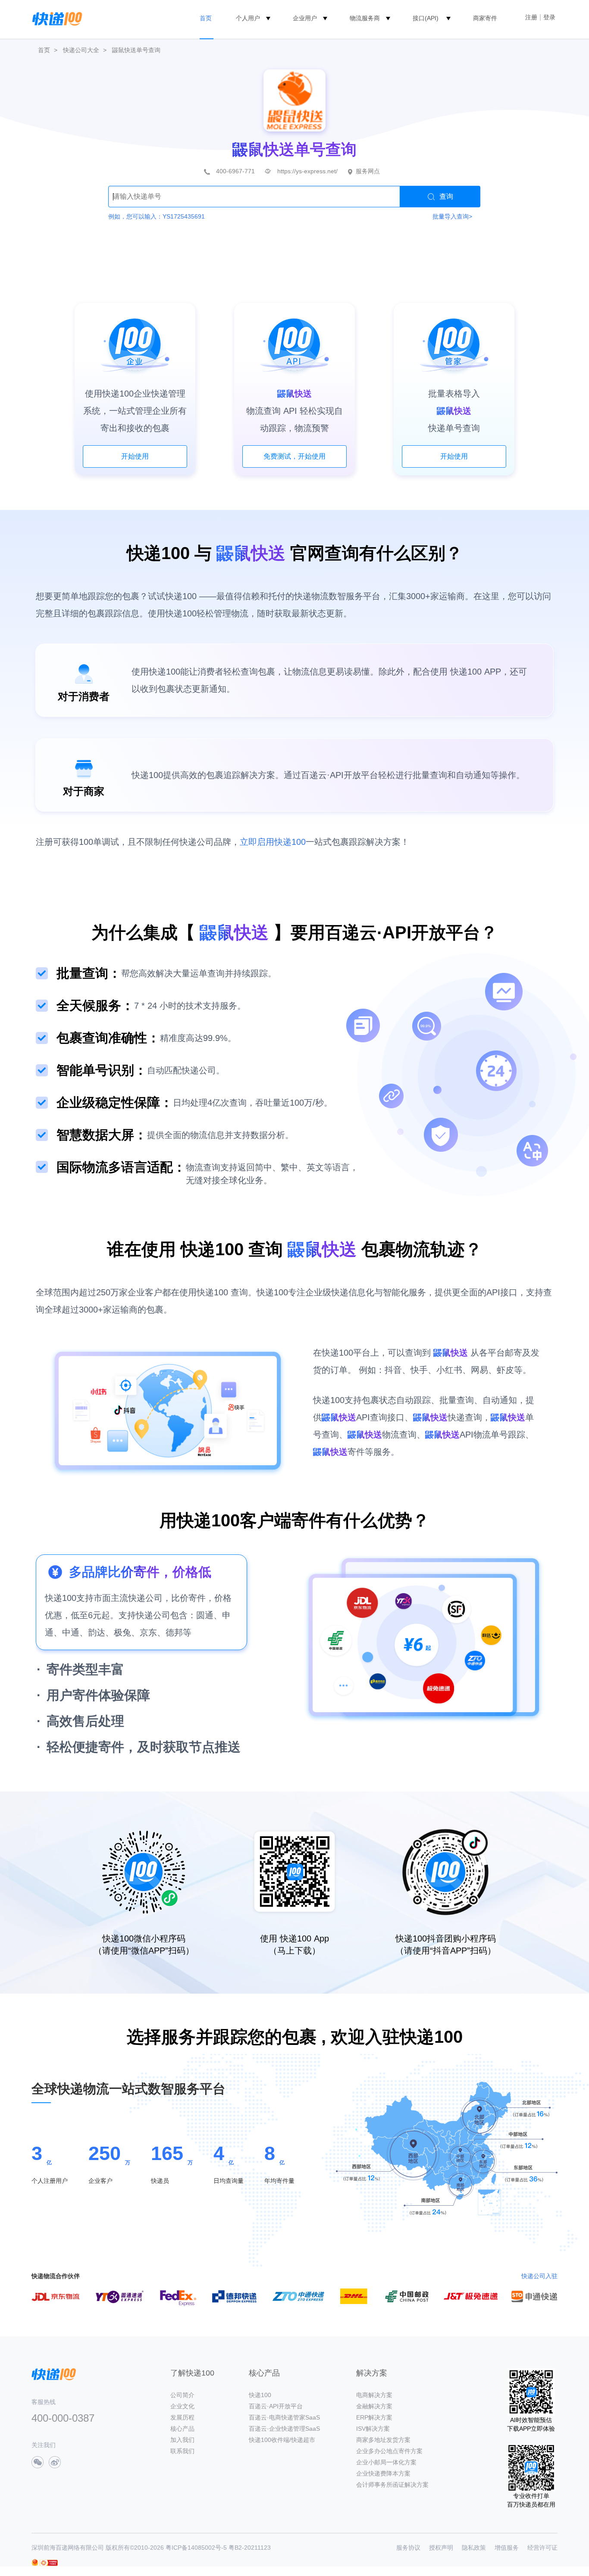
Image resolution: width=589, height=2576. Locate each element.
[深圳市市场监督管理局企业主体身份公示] (35, 2562)
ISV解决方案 (373, 2429)
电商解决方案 (374, 2395)
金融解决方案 (374, 2406)
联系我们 (182, 2451)
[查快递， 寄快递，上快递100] (56, 18)
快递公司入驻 (539, 2276)
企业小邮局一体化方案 (386, 2462)
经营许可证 (542, 2548)
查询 (446, 196)
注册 (531, 17)
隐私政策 (474, 2548)
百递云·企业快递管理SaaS (284, 2429)
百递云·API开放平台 (276, 2406)
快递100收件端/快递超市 (282, 2440)
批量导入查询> (452, 216)
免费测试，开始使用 (294, 456)
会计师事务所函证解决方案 (392, 2485)
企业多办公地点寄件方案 (389, 2451)
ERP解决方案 (374, 2417)
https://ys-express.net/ (307, 171)
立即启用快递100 (273, 842)
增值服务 (507, 2548)
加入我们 (182, 2440)
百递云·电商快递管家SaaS (284, 2417)
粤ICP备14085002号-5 (196, 2548)
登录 (549, 17)
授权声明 (441, 2548)
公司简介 (182, 2395)
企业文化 (182, 2406)
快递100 (260, 2395)
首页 (206, 18)
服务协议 (408, 2548)
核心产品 (182, 2429)
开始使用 (135, 456)
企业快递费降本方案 (383, 2473)
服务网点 (368, 171)
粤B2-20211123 (250, 2548)
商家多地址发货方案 (383, 2440)
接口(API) (426, 18)
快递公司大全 (81, 50)
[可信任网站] (49, 2563)
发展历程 (182, 2417)
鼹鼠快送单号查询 (136, 50)
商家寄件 (485, 18)
